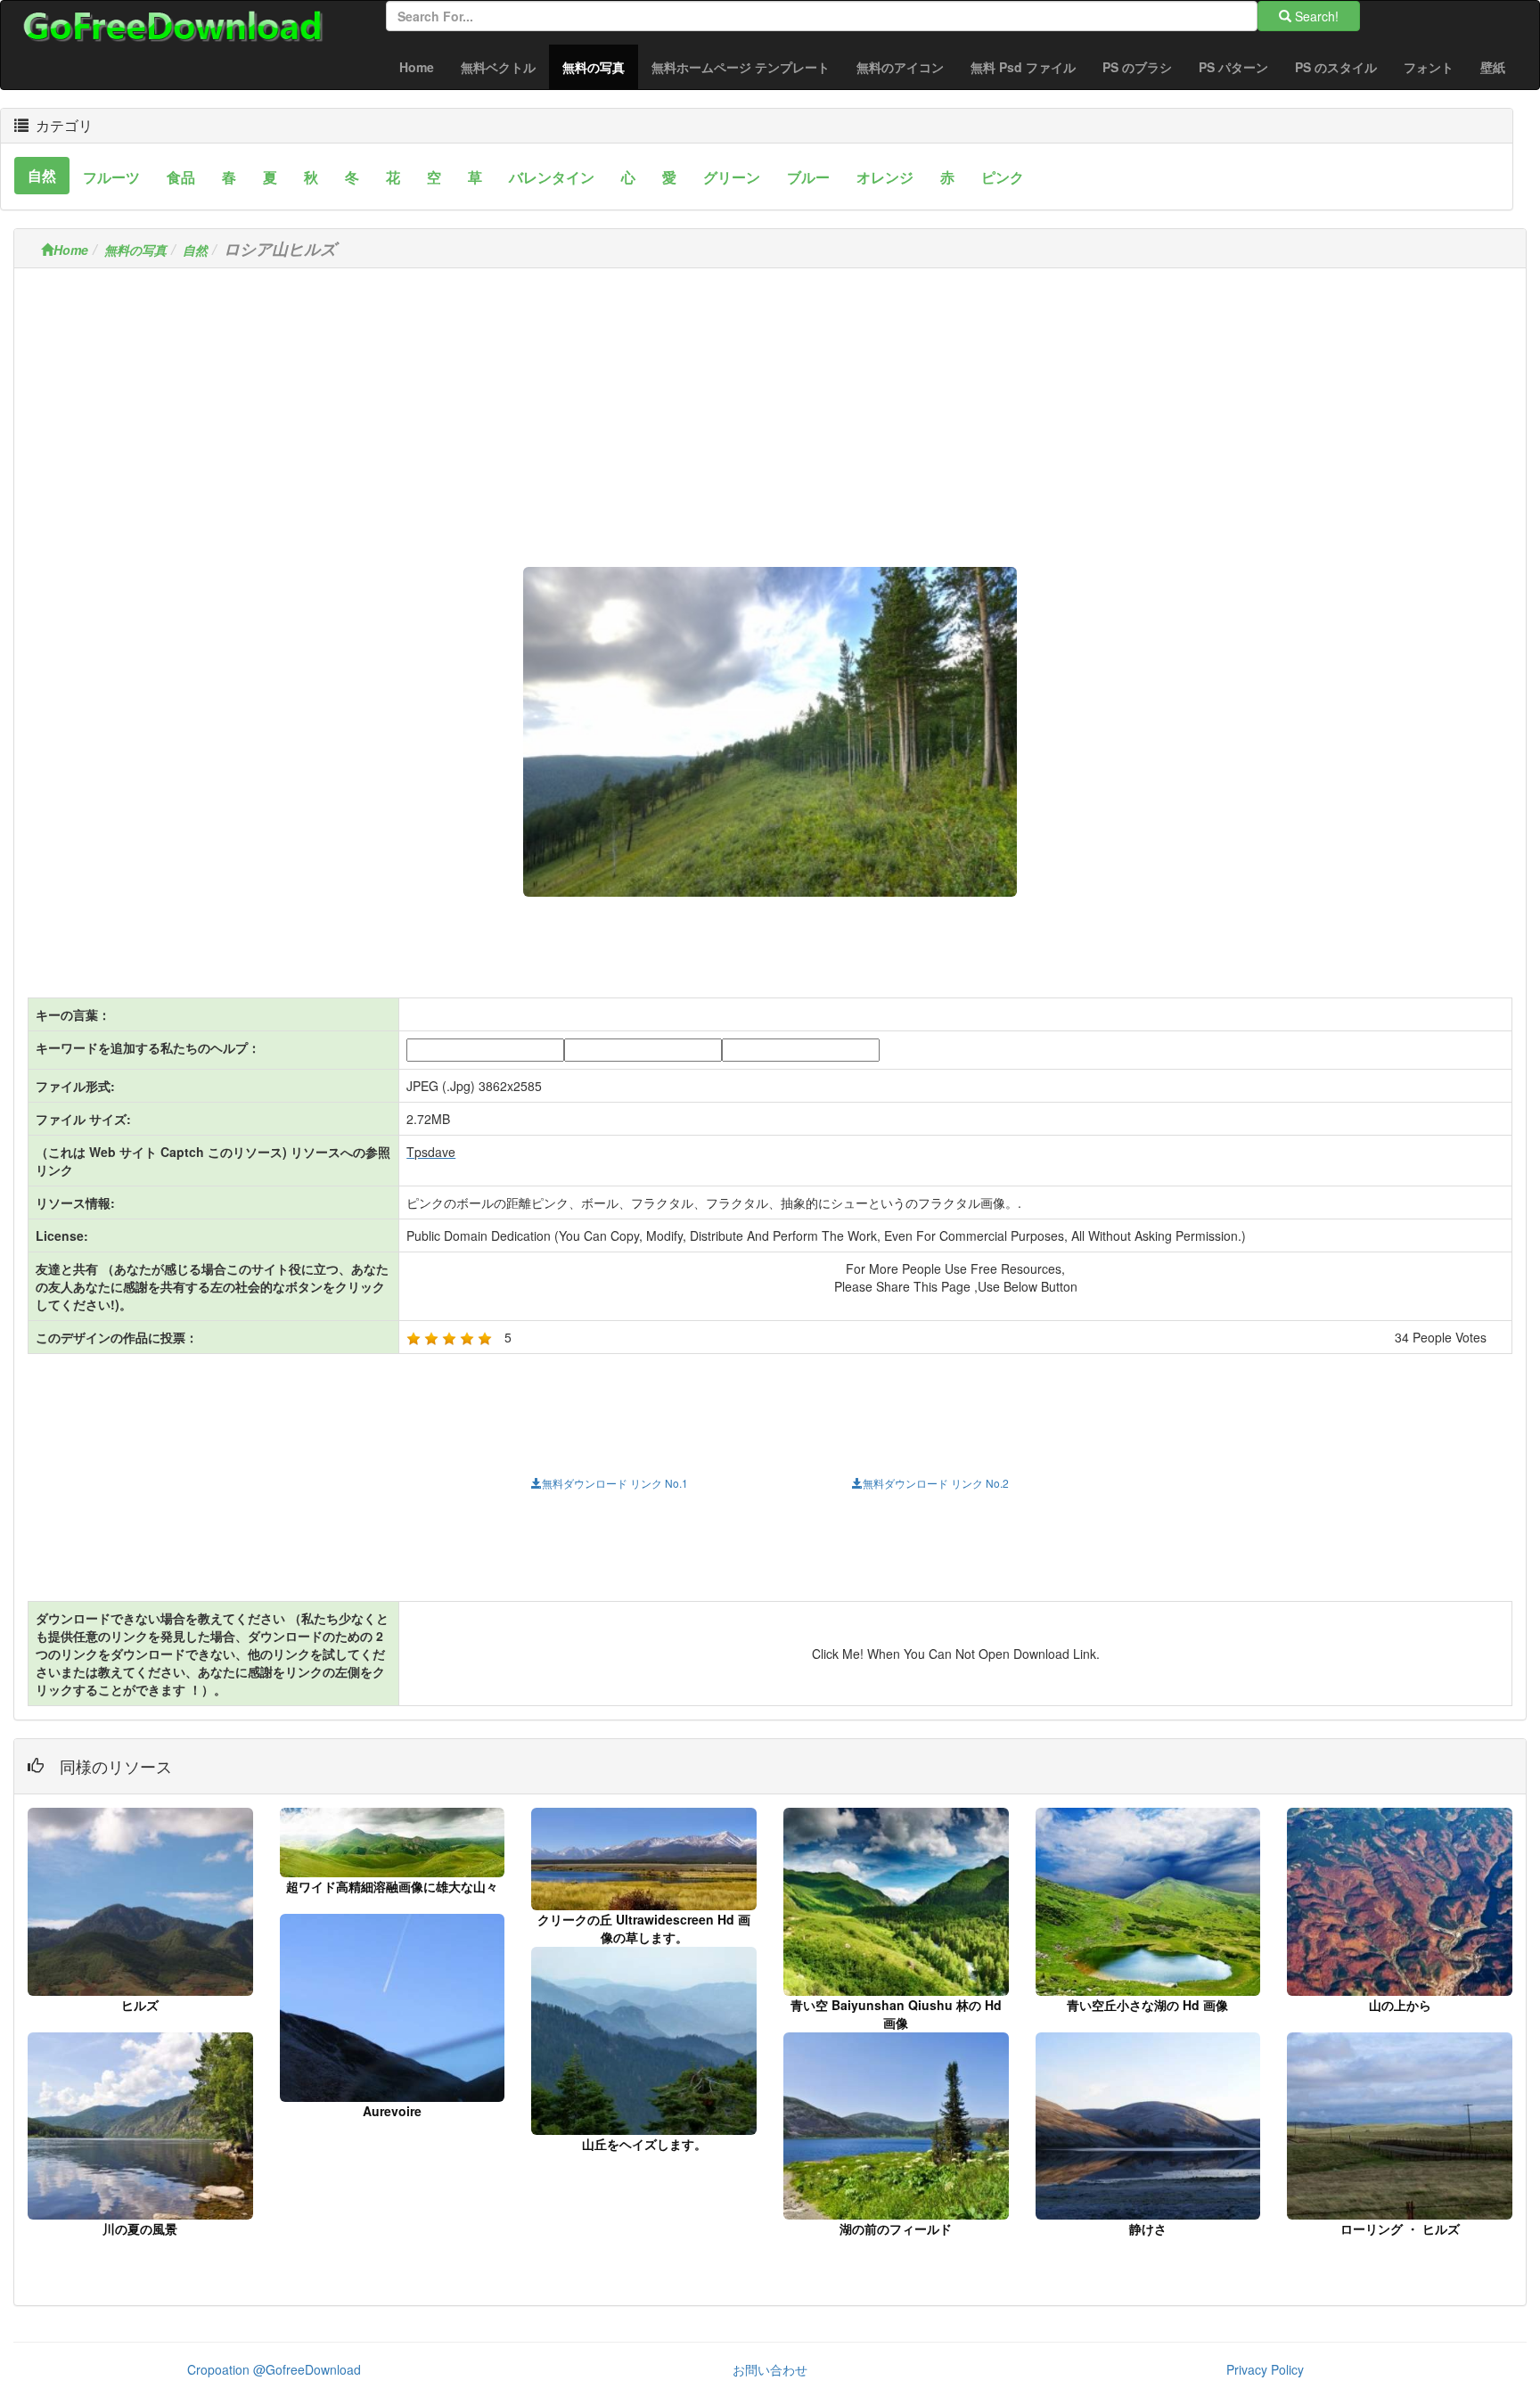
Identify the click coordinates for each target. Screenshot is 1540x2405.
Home (417, 67)
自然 (42, 175)
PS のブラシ (1137, 67)
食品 (181, 177)
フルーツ (111, 177)
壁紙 (1493, 67)
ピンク (1003, 177)
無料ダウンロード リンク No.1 (615, 1483)
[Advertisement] (770, 406)
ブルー (808, 177)
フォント (1429, 67)
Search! (1315, 16)
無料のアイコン (900, 67)
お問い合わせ (770, 2369)
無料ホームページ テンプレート (741, 67)
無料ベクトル (498, 67)
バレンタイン (552, 177)
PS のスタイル (1336, 67)
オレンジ (885, 177)
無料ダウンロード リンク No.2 (936, 1483)
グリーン (732, 177)
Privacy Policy (1265, 2369)
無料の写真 (600, 66)
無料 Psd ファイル (1023, 67)
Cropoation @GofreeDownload (274, 2369)
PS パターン (1233, 67)
